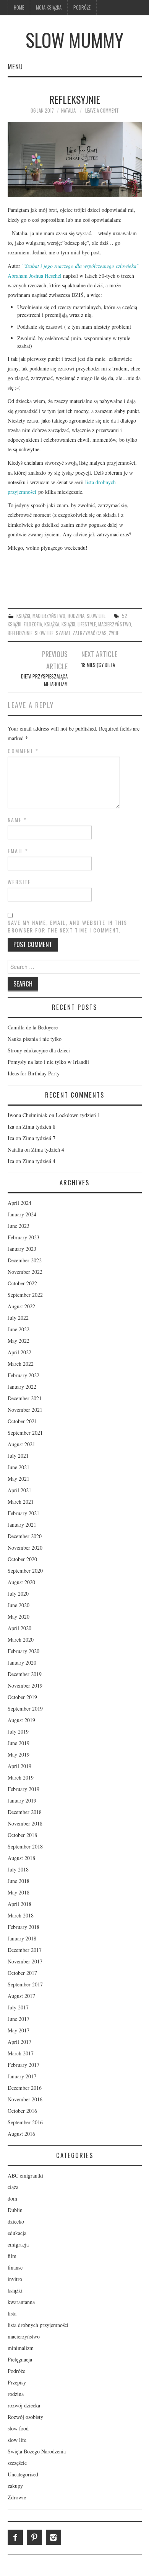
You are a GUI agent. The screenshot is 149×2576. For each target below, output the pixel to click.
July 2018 (18, 1869)
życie (114, 633)
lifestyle (87, 624)
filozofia (33, 624)
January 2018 (22, 1938)
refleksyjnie (20, 633)
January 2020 (22, 1662)
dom (12, 2198)
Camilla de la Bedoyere (33, 1027)
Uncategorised (23, 2474)
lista (12, 2313)
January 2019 (22, 1800)
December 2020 (25, 1536)
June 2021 (19, 1467)
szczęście (17, 2463)
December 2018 (25, 1812)
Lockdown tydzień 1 (78, 1115)
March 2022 (21, 1364)
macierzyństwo (49, 616)
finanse (15, 2267)
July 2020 (18, 1594)
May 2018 (19, 1892)
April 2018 (19, 1904)
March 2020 (21, 1639)
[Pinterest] (34, 2537)
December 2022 (25, 1260)
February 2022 (23, 1375)
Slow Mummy (74, 40)
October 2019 (22, 1697)
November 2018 (25, 1823)
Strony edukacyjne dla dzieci (39, 1050)
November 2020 (25, 1548)
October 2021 (22, 1421)
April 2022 (19, 1352)
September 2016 (25, 2122)
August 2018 (21, 1858)
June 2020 (19, 1605)
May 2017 (19, 2030)
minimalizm (21, 2348)
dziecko (16, 2221)
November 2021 (25, 1410)
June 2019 (19, 1743)
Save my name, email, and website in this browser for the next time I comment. (67, 926)
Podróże (82, 7)
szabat (63, 633)
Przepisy (17, 2382)
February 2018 (23, 1927)
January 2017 (22, 2076)
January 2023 (22, 1249)
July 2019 (18, 1731)
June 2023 (19, 1226)
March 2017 (21, 2053)
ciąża (13, 2187)
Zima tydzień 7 (39, 1138)
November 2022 (25, 1272)
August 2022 (21, 1306)
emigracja (18, 2244)
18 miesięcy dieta (98, 665)
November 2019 (25, 1685)
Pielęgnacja (20, 2359)
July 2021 (18, 1456)
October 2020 (22, 1559)
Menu (15, 66)
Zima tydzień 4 (48, 1150)
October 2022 (22, 1283)
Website (19, 882)
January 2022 (22, 1387)
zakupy (15, 2486)
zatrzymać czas (90, 633)
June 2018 (19, 1881)
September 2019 (25, 1708)
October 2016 (22, 2111)
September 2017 (25, 1984)
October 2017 (22, 1973)
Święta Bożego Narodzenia (37, 2451)
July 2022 (18, 1318)
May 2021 (19, 1479)
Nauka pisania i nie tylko (35, 1039)
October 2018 (22, 1835)
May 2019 (19, 1754)
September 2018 (25, 1846)
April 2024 (19, 1203)
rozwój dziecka (24, 2405)
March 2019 (21, 1777)
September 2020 (25, 1571)
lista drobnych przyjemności (38, 2325)
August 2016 (21, 2134)
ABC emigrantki (25, 2175)
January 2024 (22, 1214)
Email (18, 851)
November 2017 (25, 1961)
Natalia (68, 111)
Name (17, 820)
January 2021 (22, 1525)
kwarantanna (21, 2302)
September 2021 (25, 1433)
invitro (15, 2279)
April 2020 (19, 1628)
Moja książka (49, 7)
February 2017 (23, 2065)
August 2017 (21, 1996)
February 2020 (23, 1651)
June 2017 (19, 2019)
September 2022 (25, 1295)
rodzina (76, 616)
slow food (18, 2428)
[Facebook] (15, 2537)
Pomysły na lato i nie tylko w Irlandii (48, 1062)
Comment (23, 751)
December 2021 (25, 1398)
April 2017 (19, 2042)
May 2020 (19, 1617)
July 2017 (18, 2007)
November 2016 (25, 2099)
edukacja (17, 2233)
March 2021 (21, 1502)
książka (52, 624)
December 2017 (25, 1950)
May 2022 (19, 1341)
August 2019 (21, 1720)
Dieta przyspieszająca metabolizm (44, 680)
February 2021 (23, 1513)
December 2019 (25, 1674)
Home (19, 7)
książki (23, 616)
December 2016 (25, 2088)
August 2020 (21, 1582)
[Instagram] (53, 2537)
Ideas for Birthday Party (34, 1073)
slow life (96, 616)
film (12, 2256)
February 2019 (23, 1789)
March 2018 (21, 1915)
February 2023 (23, 1237)
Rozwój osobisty (25, 2417)
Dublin (15, 2210)
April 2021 (19, 1490)
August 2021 (21, 1444)
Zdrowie (17, 2497)
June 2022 (19, 1329)
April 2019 (19, 1766)
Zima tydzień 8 (39, 1127)
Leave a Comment (102, 111)
